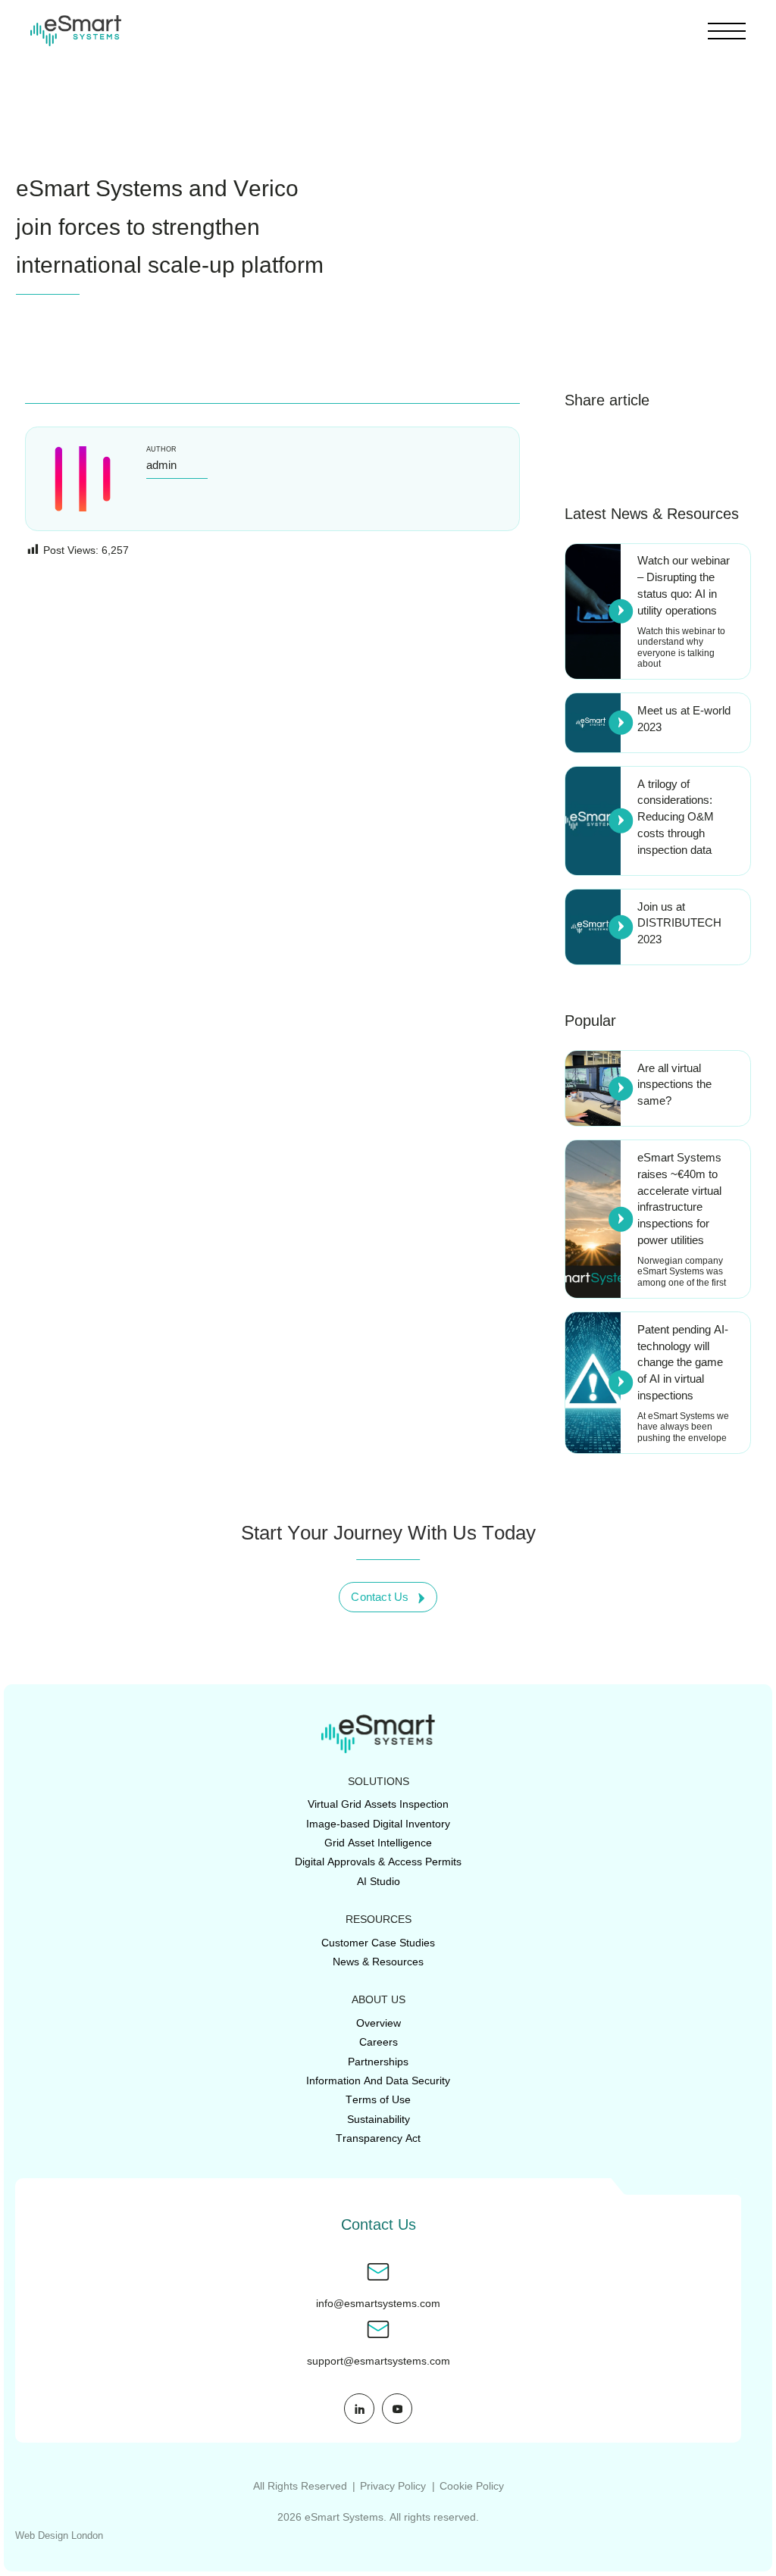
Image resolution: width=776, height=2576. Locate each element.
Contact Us (380, 1597)
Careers (379, 2042)
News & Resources (378, 1962)
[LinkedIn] (625, 447)
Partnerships (378, 2062)
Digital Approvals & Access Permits (378, 1862)
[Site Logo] (76, 31)
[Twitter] (669, 447)
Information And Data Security (378, 2080)
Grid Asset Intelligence (378, 1843)
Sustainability (379, 2119)
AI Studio (379, 1881)
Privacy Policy (393, 2486)
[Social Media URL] (359, 2409)
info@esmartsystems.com (378, 2304)
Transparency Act (378, 2138)
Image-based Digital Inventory (378, 1824)
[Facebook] (582, 447)
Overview (379, 2023)
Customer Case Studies (378, 1943)
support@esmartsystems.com (379, 2361)
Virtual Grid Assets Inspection (378, 1804)
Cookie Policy (472, 2486)
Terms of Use (378, 2099)
